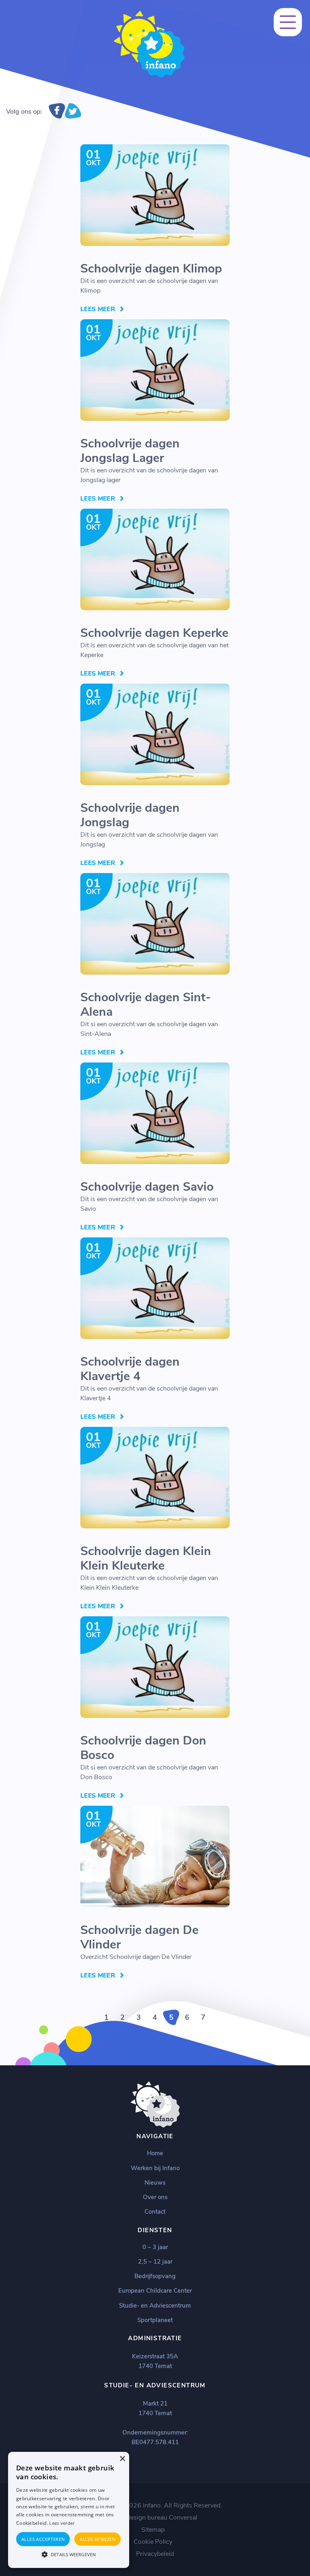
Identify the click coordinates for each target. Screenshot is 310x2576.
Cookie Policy (153, 2542)
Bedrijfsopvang (155, 2276)
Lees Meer (98, 309)
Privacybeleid (155, 2554)
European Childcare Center (155, 2291)
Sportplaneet (155, 2320)
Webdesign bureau (140, 2518)
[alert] (69, 2510)
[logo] (149, 76)
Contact (155, 2212)
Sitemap (153, 2530)
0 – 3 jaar (155, 2247)
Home (155, 2153)
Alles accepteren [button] (43, 2539)
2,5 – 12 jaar (155, 2262)
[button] (69, 2554)
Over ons (155, 2197)
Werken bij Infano (155, 2168)
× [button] (122, 2459)
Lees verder (62, 2523)
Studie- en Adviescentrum (155, 2306)
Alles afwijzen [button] (97, 2539)
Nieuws (155, 2183)
